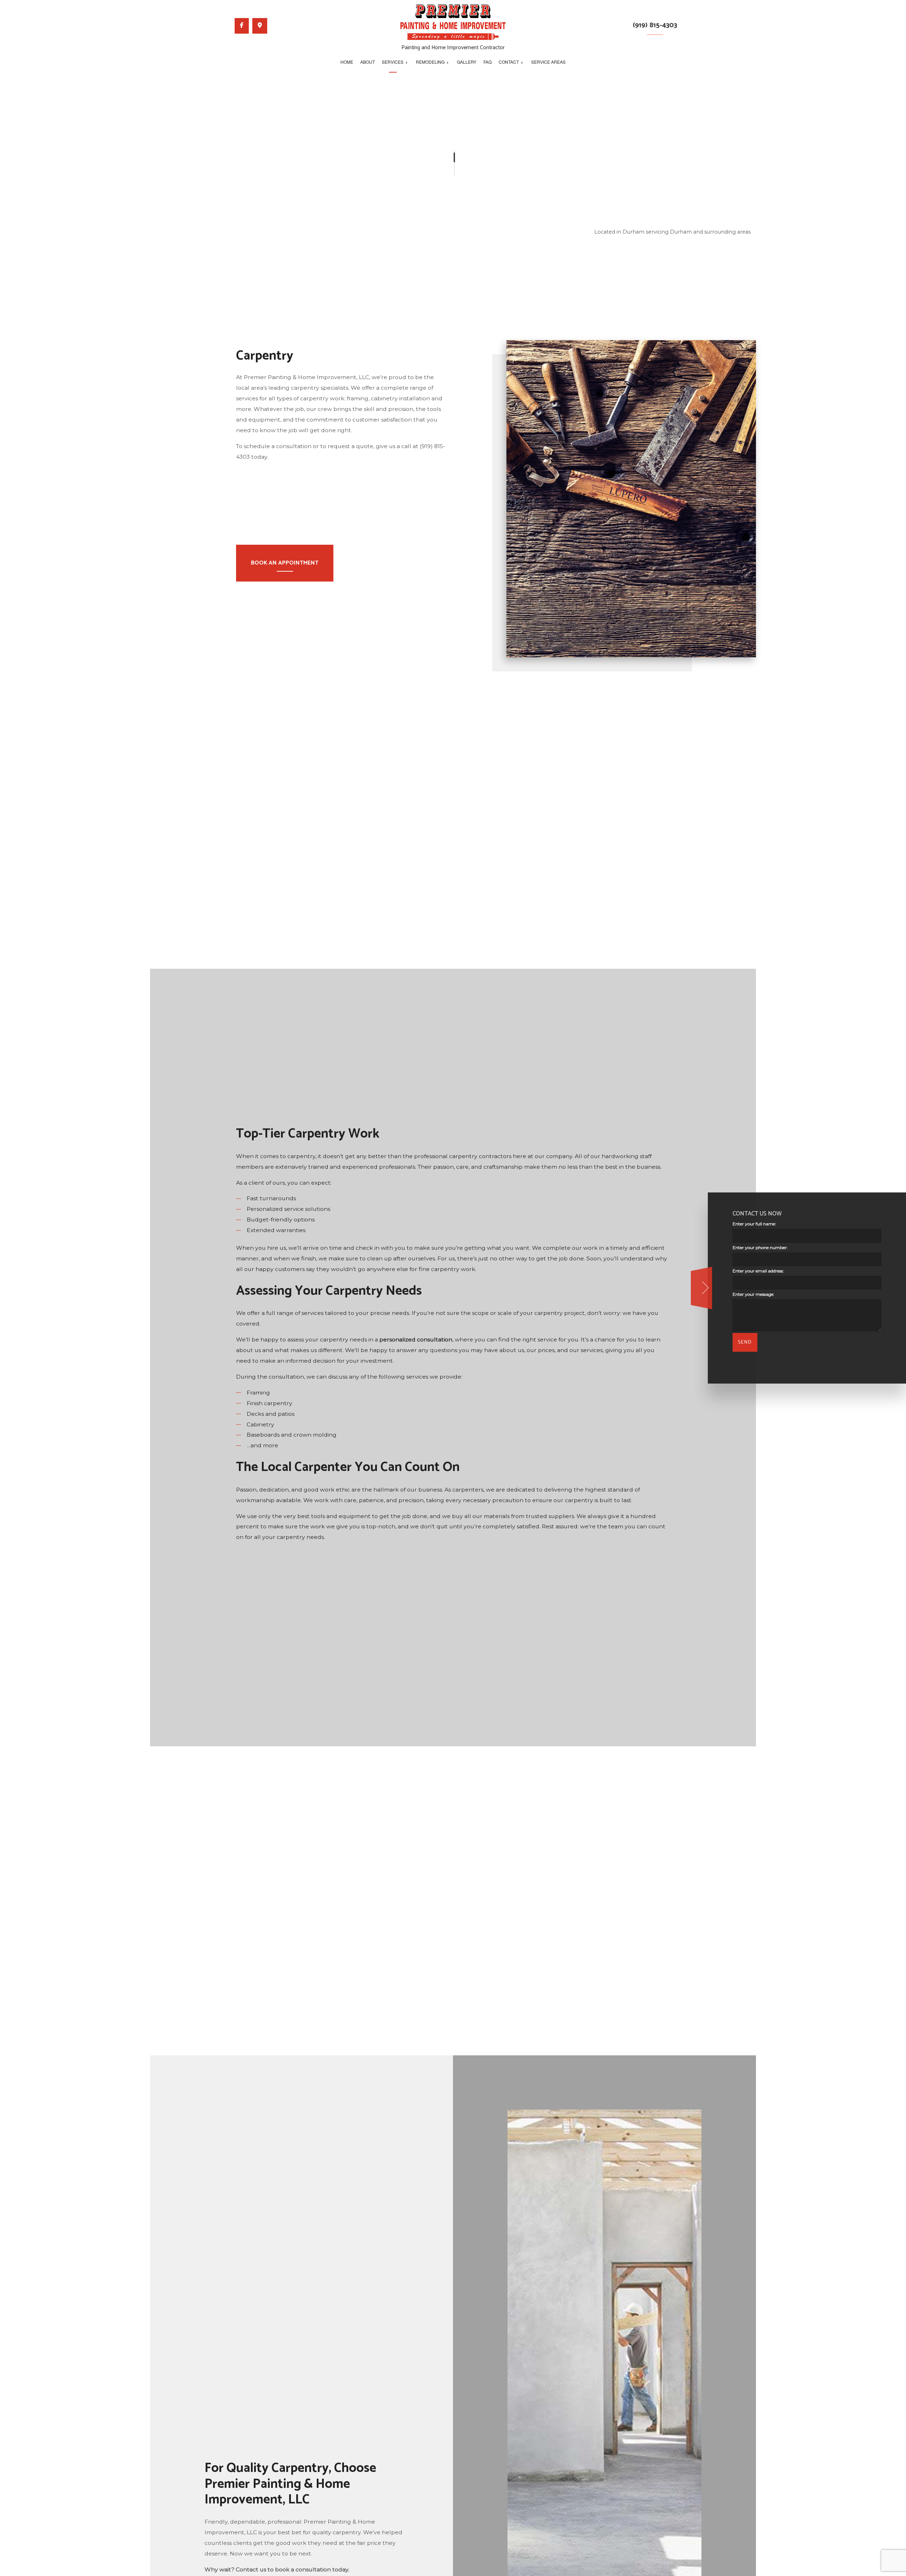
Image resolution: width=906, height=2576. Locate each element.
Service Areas (548, 62)
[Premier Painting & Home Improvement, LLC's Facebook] (242, 26)
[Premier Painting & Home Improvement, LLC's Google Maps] (260, 26)
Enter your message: (753, 1294)
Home (347, 62)
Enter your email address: (758, 1271)
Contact (509, 62)
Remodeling (430, 62)
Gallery (467, 62)
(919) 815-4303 (655, 25)
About (368, 62)
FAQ (488, 62)
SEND (745, 1342)
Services (393, 62)
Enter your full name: (754, 1224)
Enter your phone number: (760, 1247)
